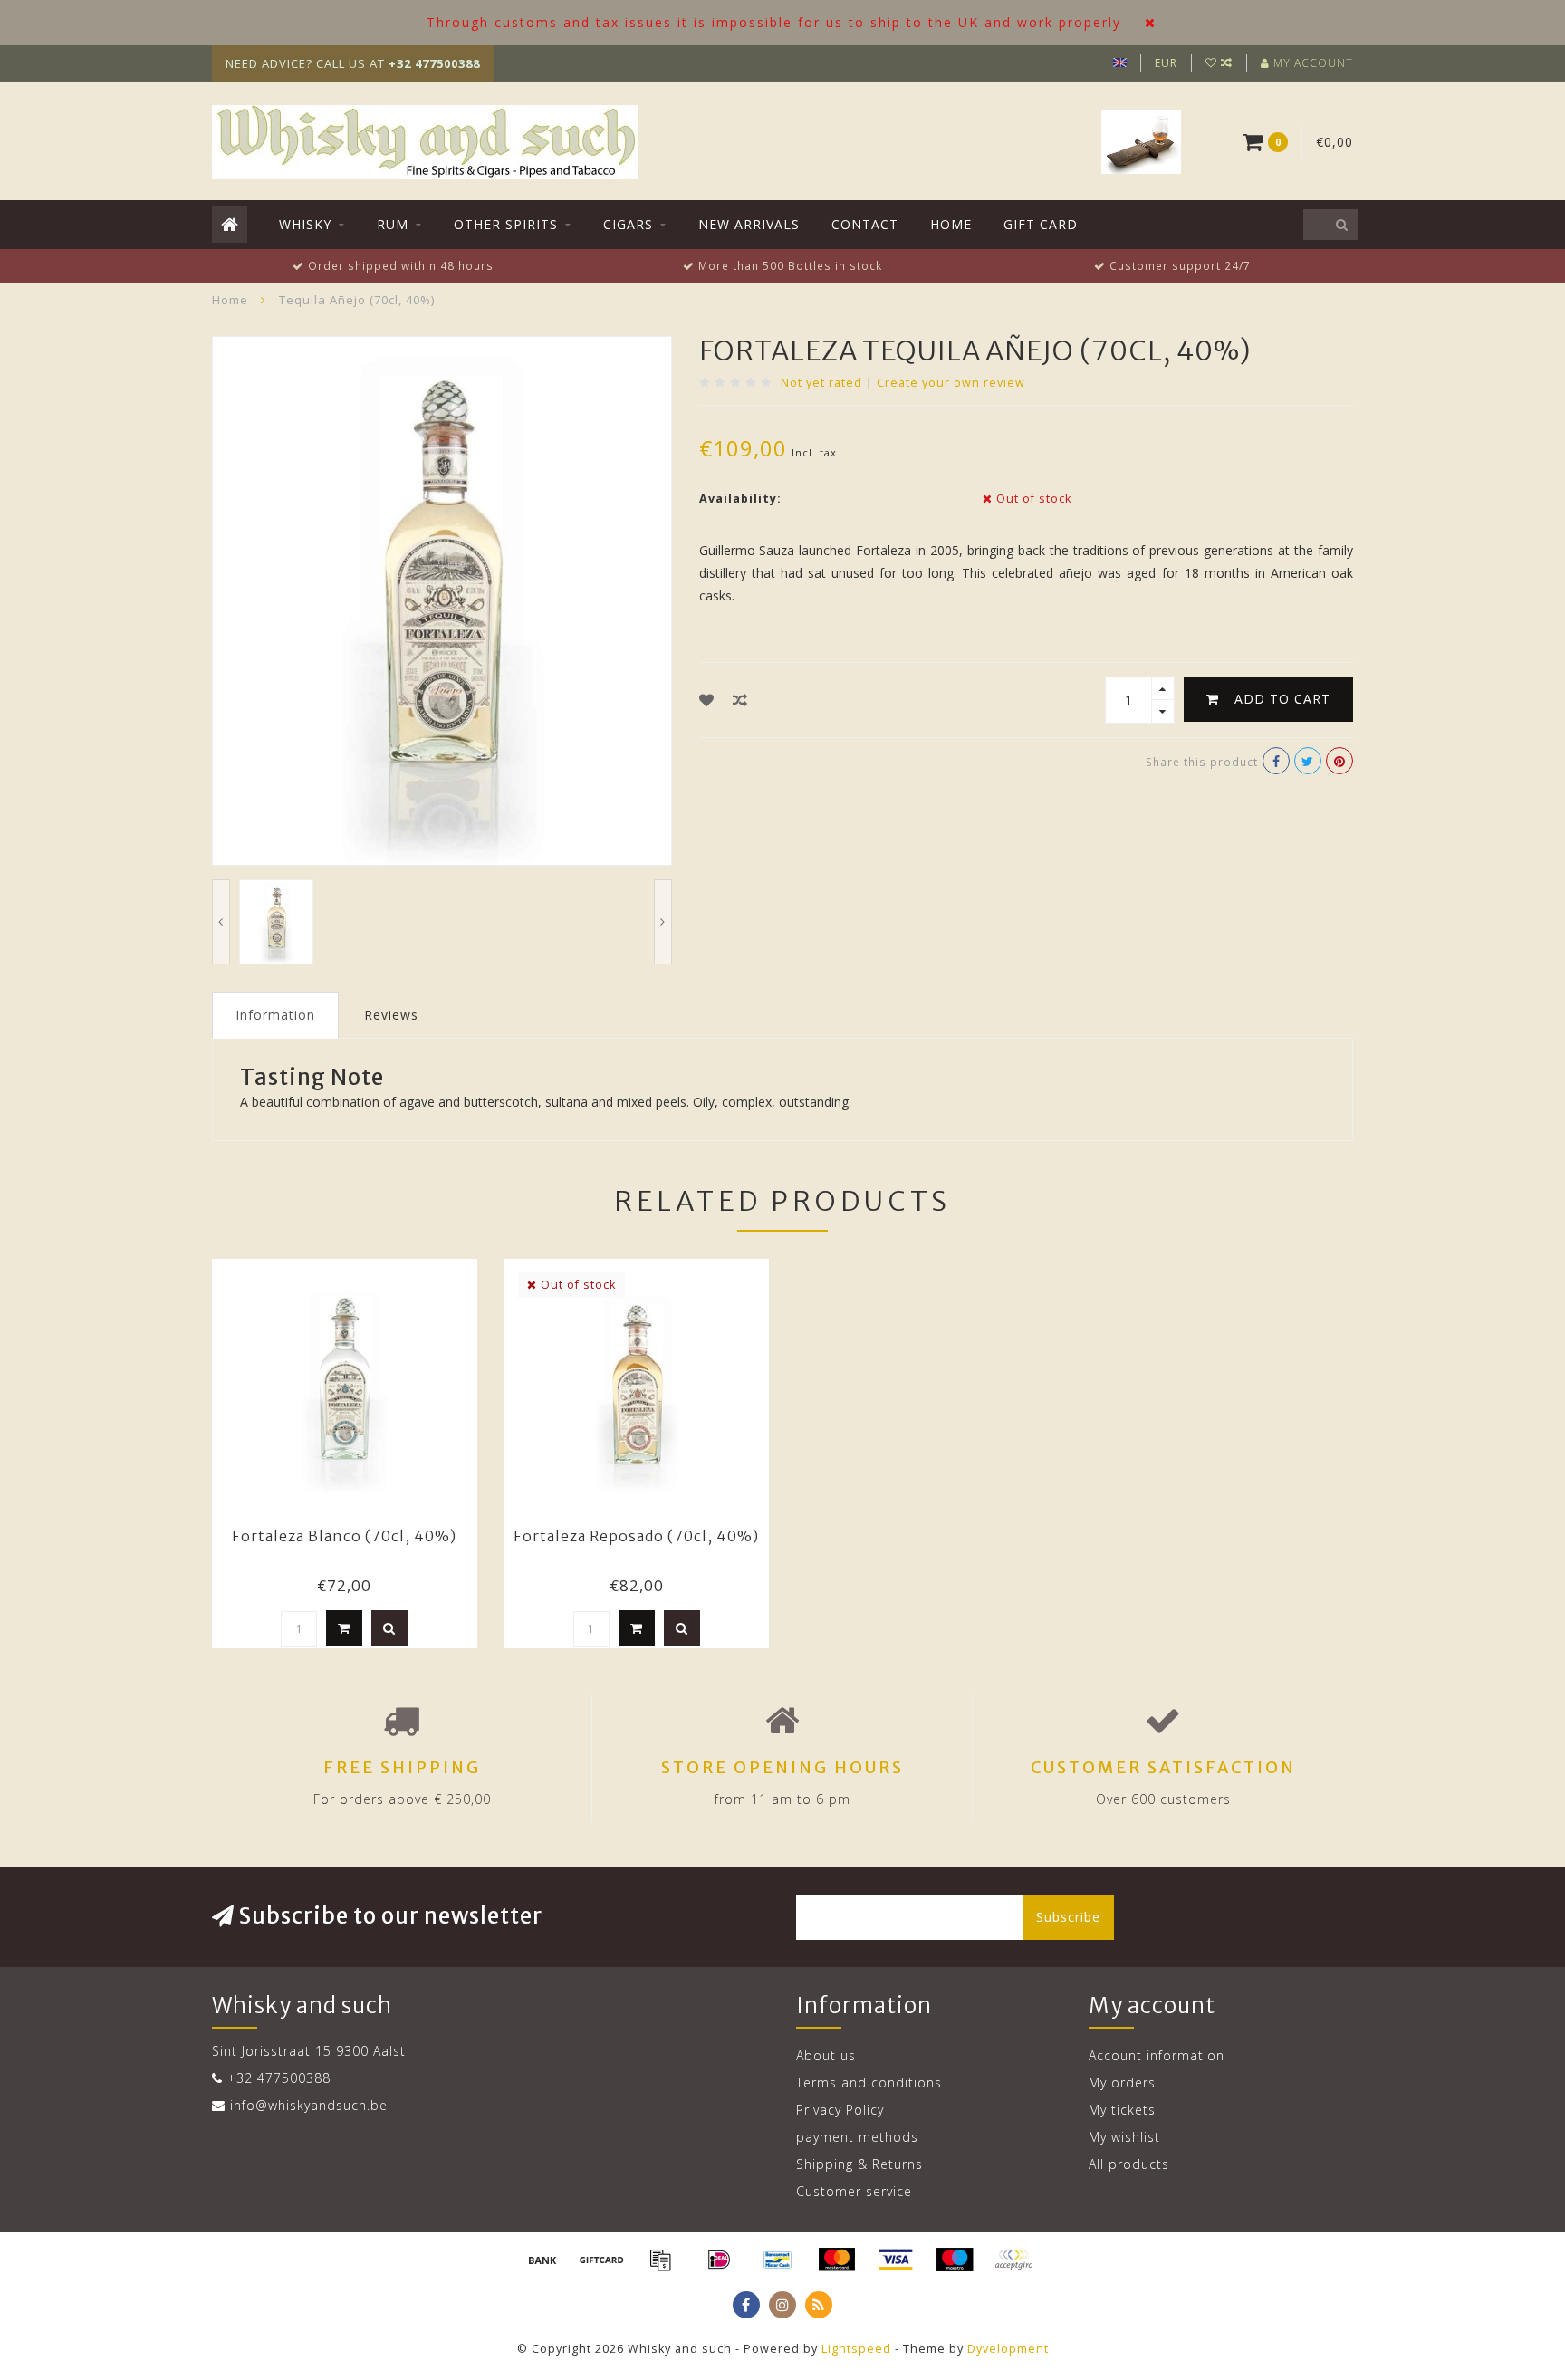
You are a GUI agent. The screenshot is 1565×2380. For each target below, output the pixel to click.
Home (951, 224)
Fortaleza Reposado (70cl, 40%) (636, 1536)
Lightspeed (856, 2349)
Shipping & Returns (859, 2164)
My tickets (1122, 2110)
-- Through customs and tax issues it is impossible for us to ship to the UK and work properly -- (774, 22)
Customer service (854, 2191)
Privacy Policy (840, 2110)
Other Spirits (506, 224)
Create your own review (951, 383)
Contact (865, 224)
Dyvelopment (1008, 2349)
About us (826, 2055)
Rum (393, 224)
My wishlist (1124, 2137)
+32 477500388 (279, 2078)
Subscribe (1068, 1917)
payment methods (857, 2137)
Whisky (305, 224)
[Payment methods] (542, 2260)
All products (1129, 2164)
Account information (1157, 2055)
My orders (1122, 2082)
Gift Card (1041, 224)
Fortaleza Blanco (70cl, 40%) (344, 1536)
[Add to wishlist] (707, 700)
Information (275, 1015)
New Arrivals (749, 224)
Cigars (628, 224)
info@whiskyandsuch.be (309, 2105)
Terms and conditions (869, 2082)
